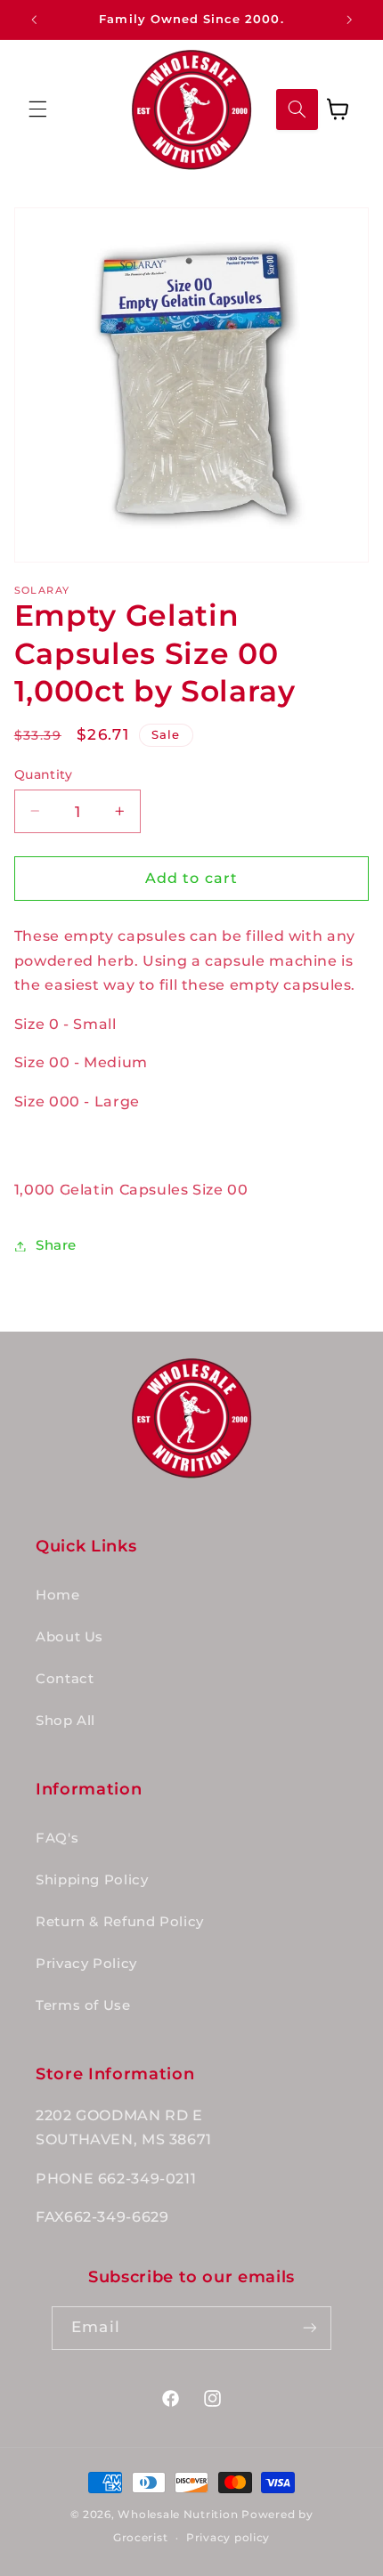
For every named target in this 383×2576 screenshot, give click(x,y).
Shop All (65, 1721)
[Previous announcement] (34, 20)
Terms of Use (83, 2005)
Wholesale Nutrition (178, 2515)
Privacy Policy (86, 1964)
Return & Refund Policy (120, 1922)
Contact (65, 1679)
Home (58, 1595)
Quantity (43, 774)
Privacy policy (228, 2538)
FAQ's (57, 1838)
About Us (69, 1637)
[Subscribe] (309, 2328)
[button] (37, 109)
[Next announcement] (349, 20)
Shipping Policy (92, 1880)
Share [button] (56, 1245)
